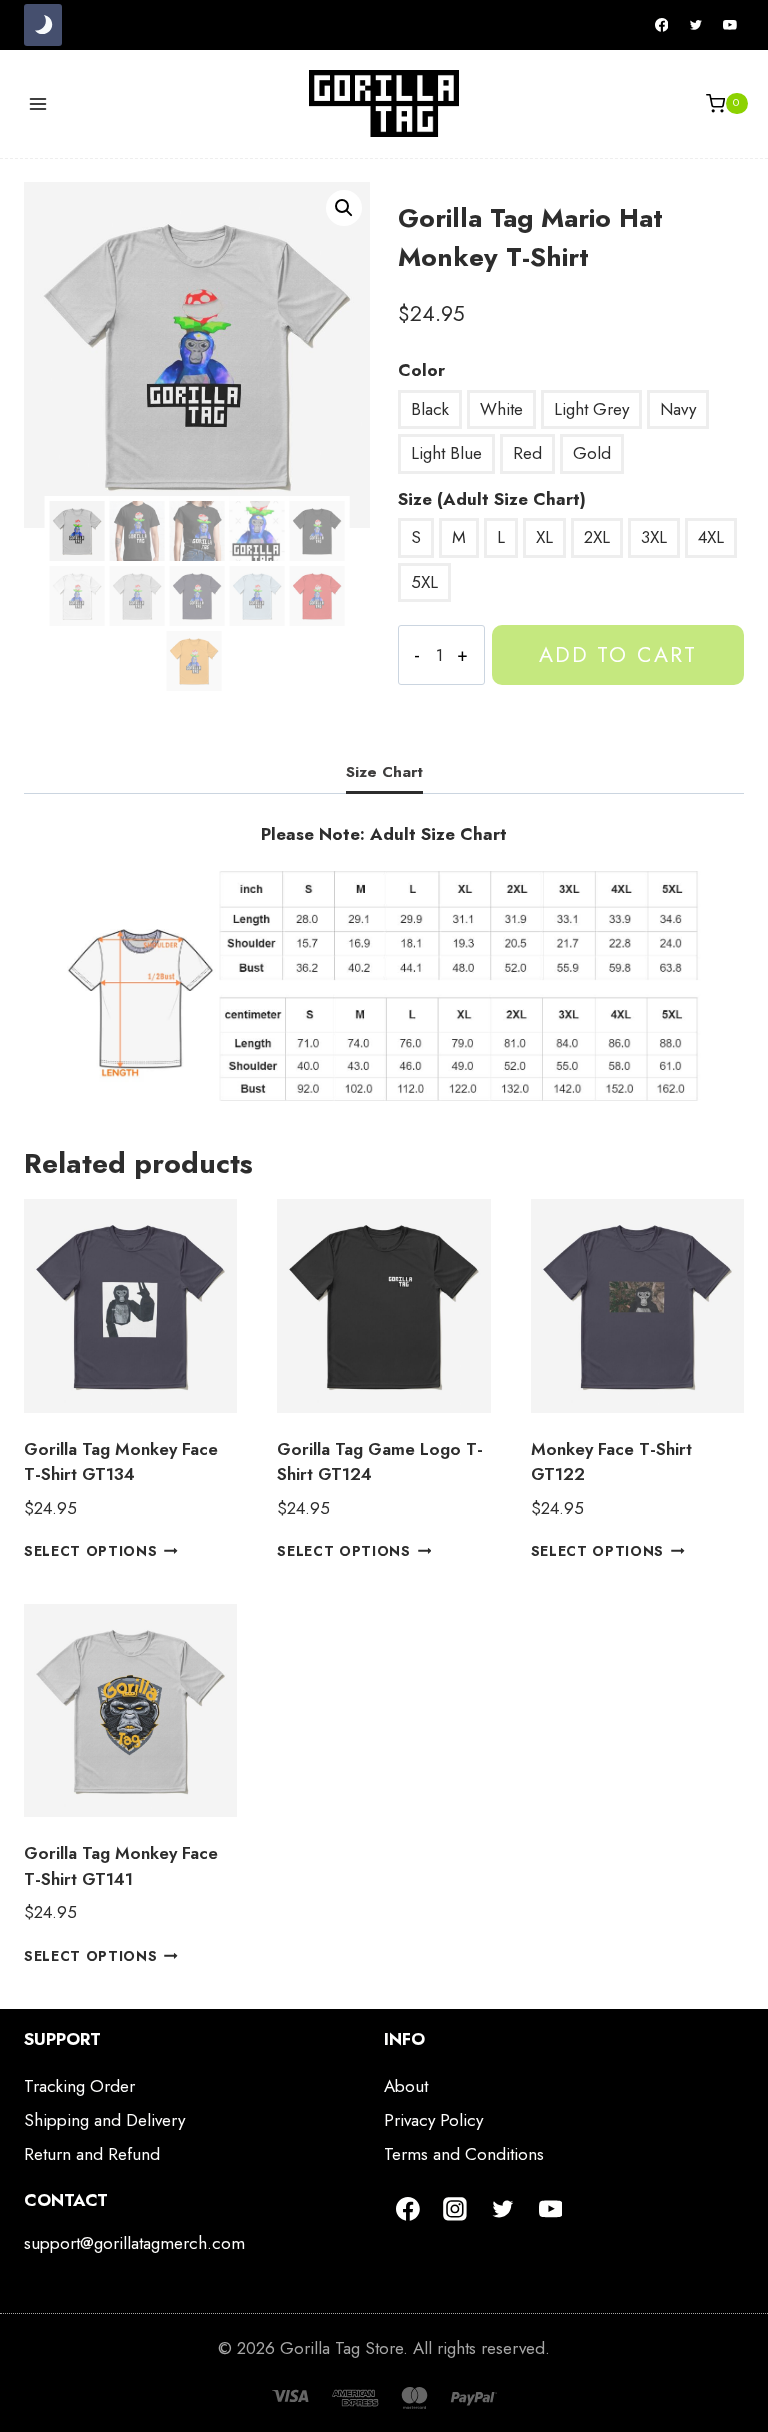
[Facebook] (662, 25)
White (501, 409)
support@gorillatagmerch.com (134, 2243)
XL (544, 537)
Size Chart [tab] (384, 772)
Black (430, 409)
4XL (711, 537)
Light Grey (591, 409)
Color (421, 370)
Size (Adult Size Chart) (492, 499)
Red (527, 453)
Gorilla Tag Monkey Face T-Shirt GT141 (121, 1866)
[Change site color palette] (43, 25)
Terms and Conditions (464, 2154)
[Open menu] (38, 103)
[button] (344, 208)
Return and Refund (92, 2154)
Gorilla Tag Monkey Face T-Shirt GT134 (121, 1462)
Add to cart (618, 654)
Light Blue (446, 453)
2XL (597, 537)
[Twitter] (696, 25)
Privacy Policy (433, 2120)
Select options (91, 1551)
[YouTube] (730, 25)
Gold (592, 453)
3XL (654, 537)
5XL (424, 582)
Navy (678, 409)
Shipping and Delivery (104, 2120)
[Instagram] (456, 2209)
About (406, 2086)
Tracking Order (79, 2086)
